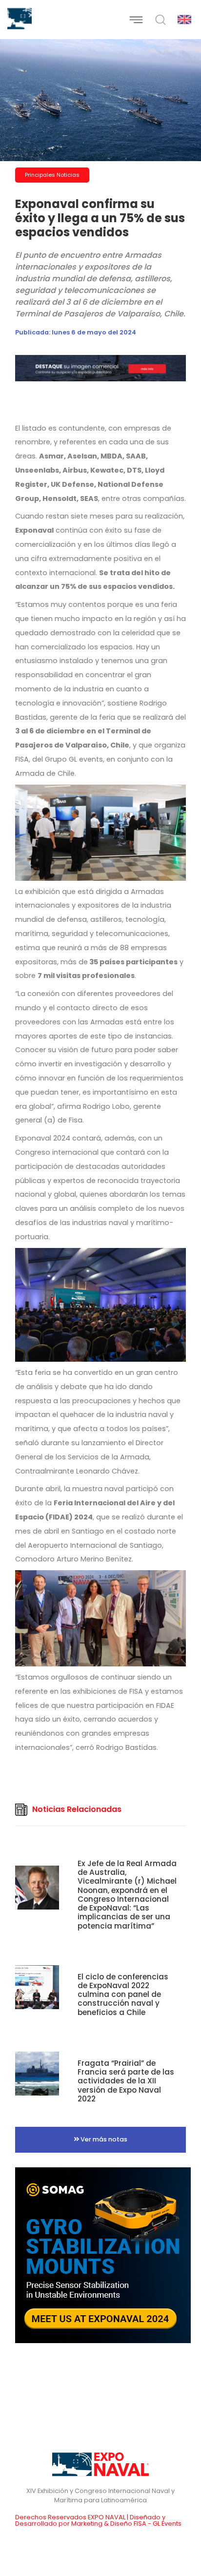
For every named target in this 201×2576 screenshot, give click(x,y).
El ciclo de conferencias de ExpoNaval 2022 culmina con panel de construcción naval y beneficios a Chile (123, 1994)
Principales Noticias (52, 175)
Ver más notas (103, 2139)
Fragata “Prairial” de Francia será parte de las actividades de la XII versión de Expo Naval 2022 (126, 2081)
